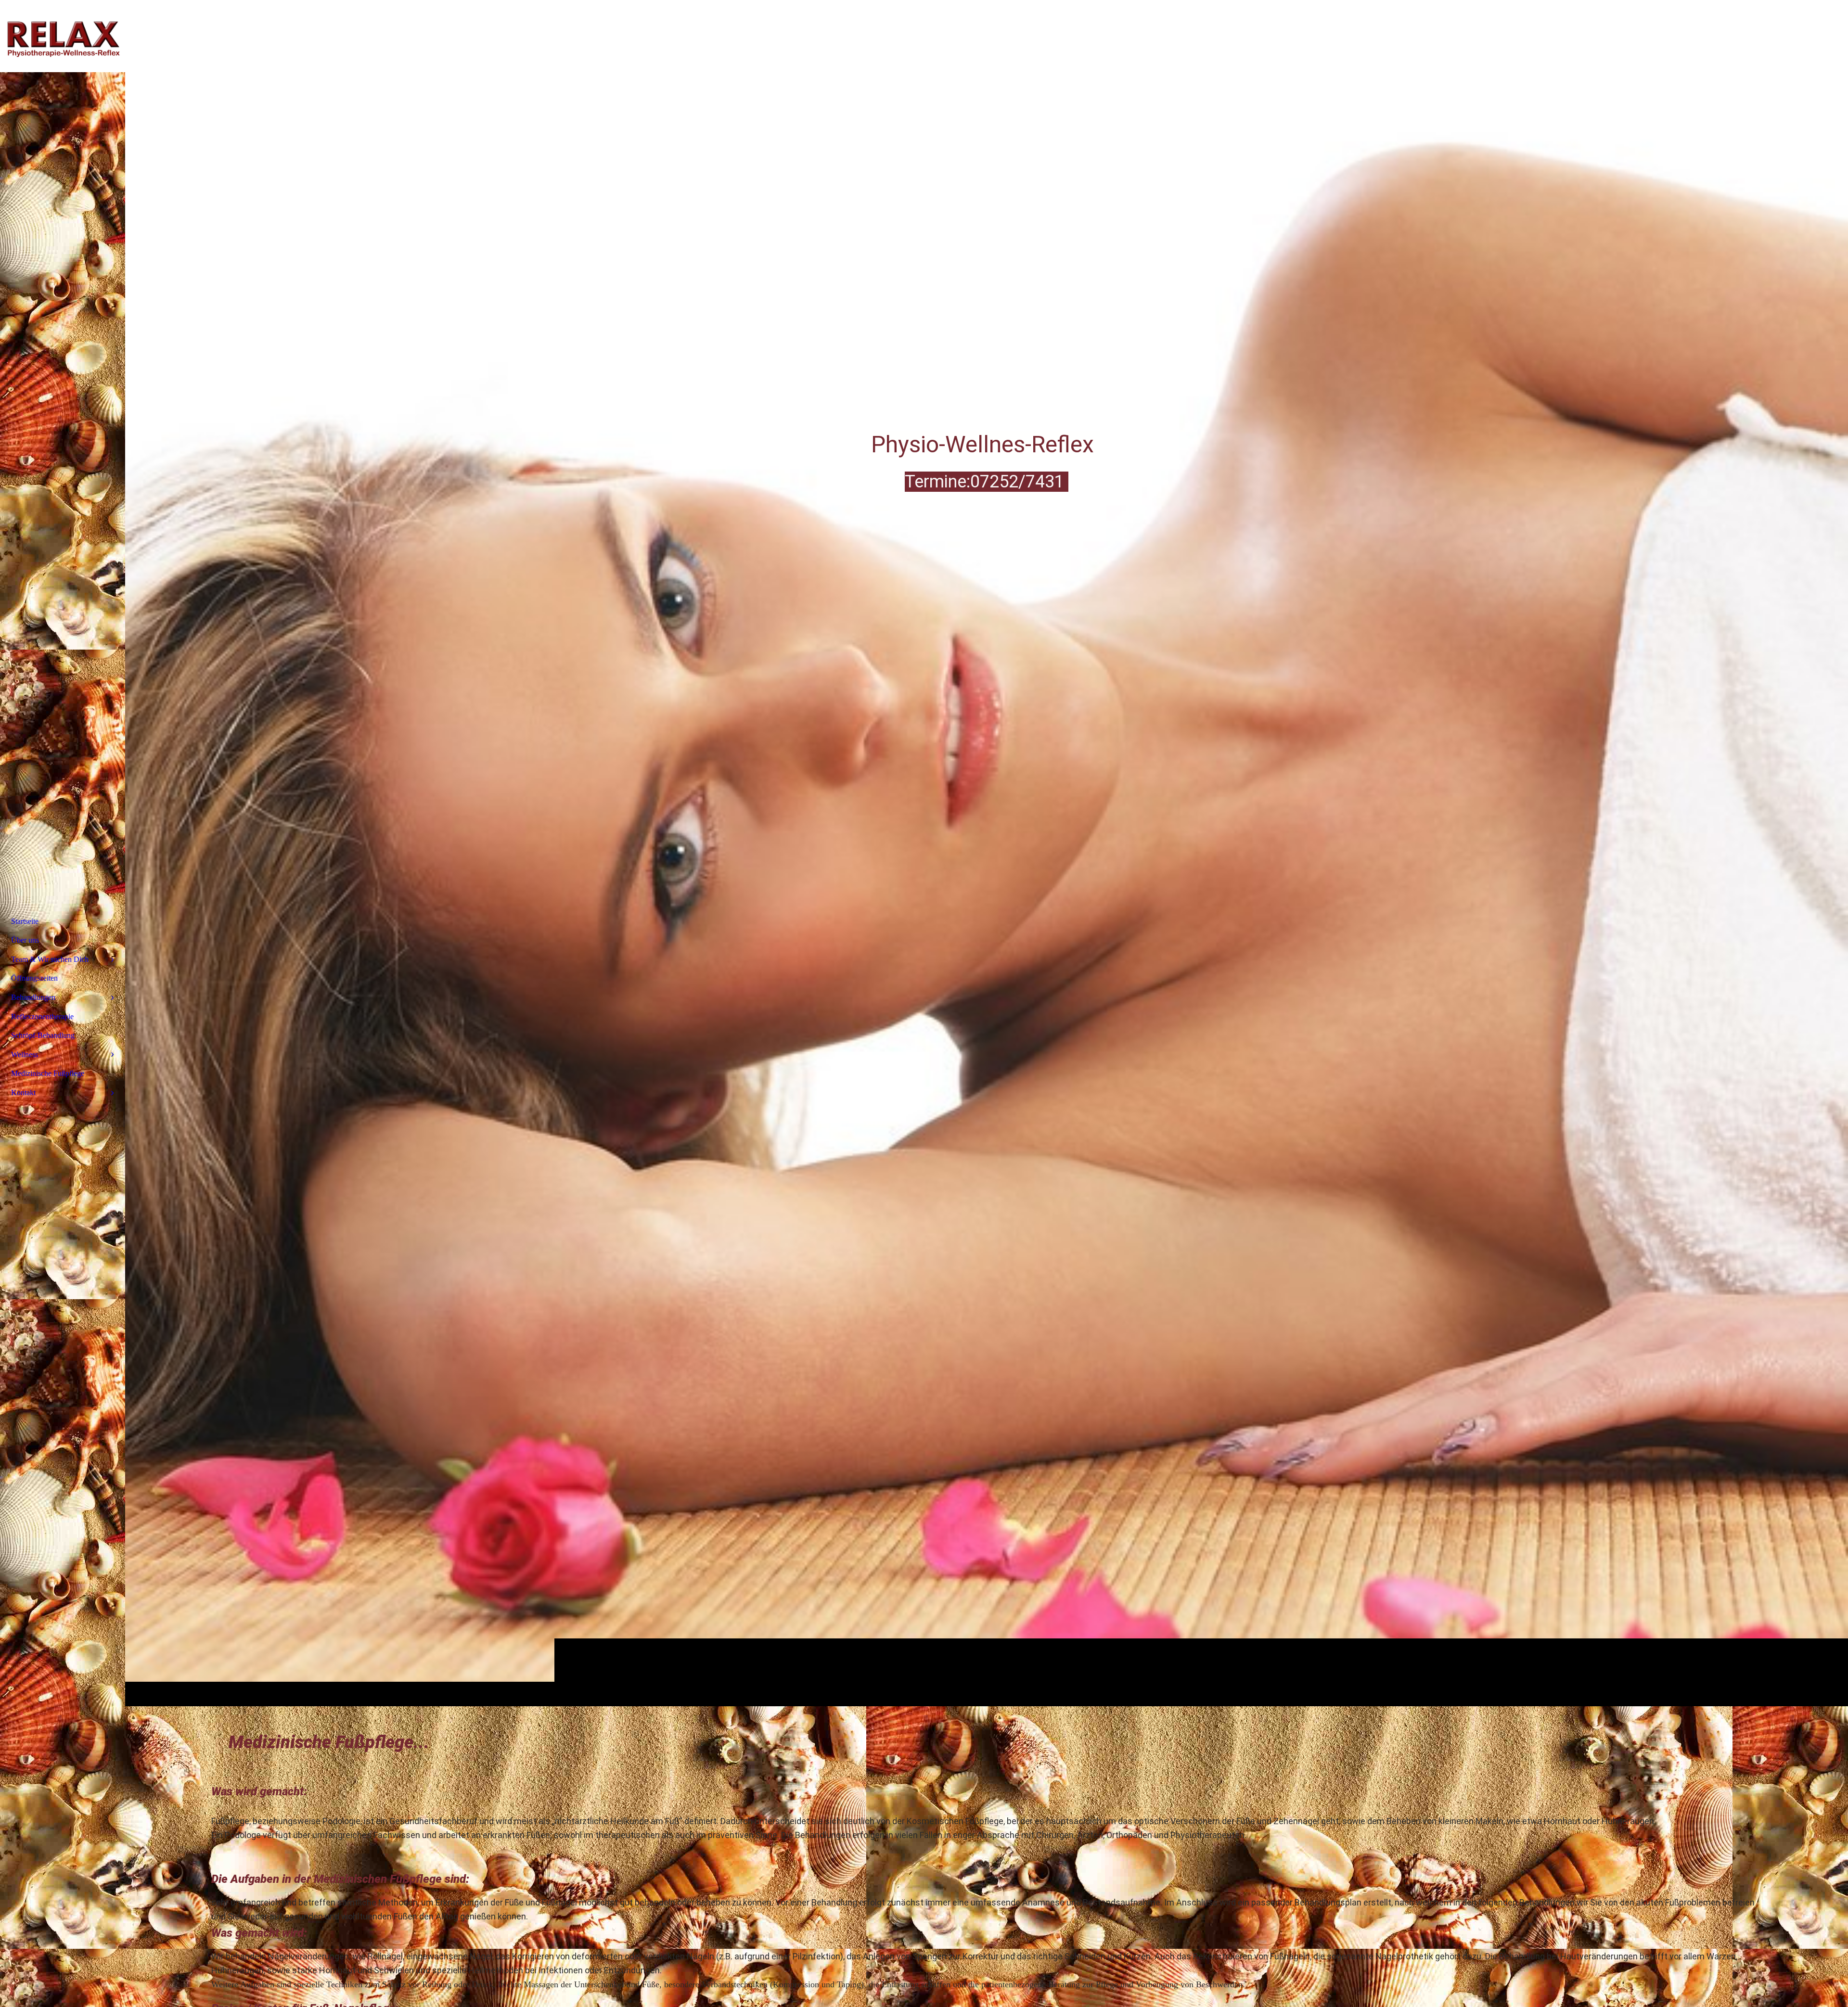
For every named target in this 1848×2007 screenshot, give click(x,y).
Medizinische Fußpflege (48, 1073)
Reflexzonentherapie (42, 1016)
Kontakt (23, 1093)
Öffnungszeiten (34, 978)
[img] (987, 853)
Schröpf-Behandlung (43, 1035)
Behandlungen (33, 997)
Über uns (25, 940)
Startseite (25, 921)
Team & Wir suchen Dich (50, 959)
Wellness (25, 1055)
